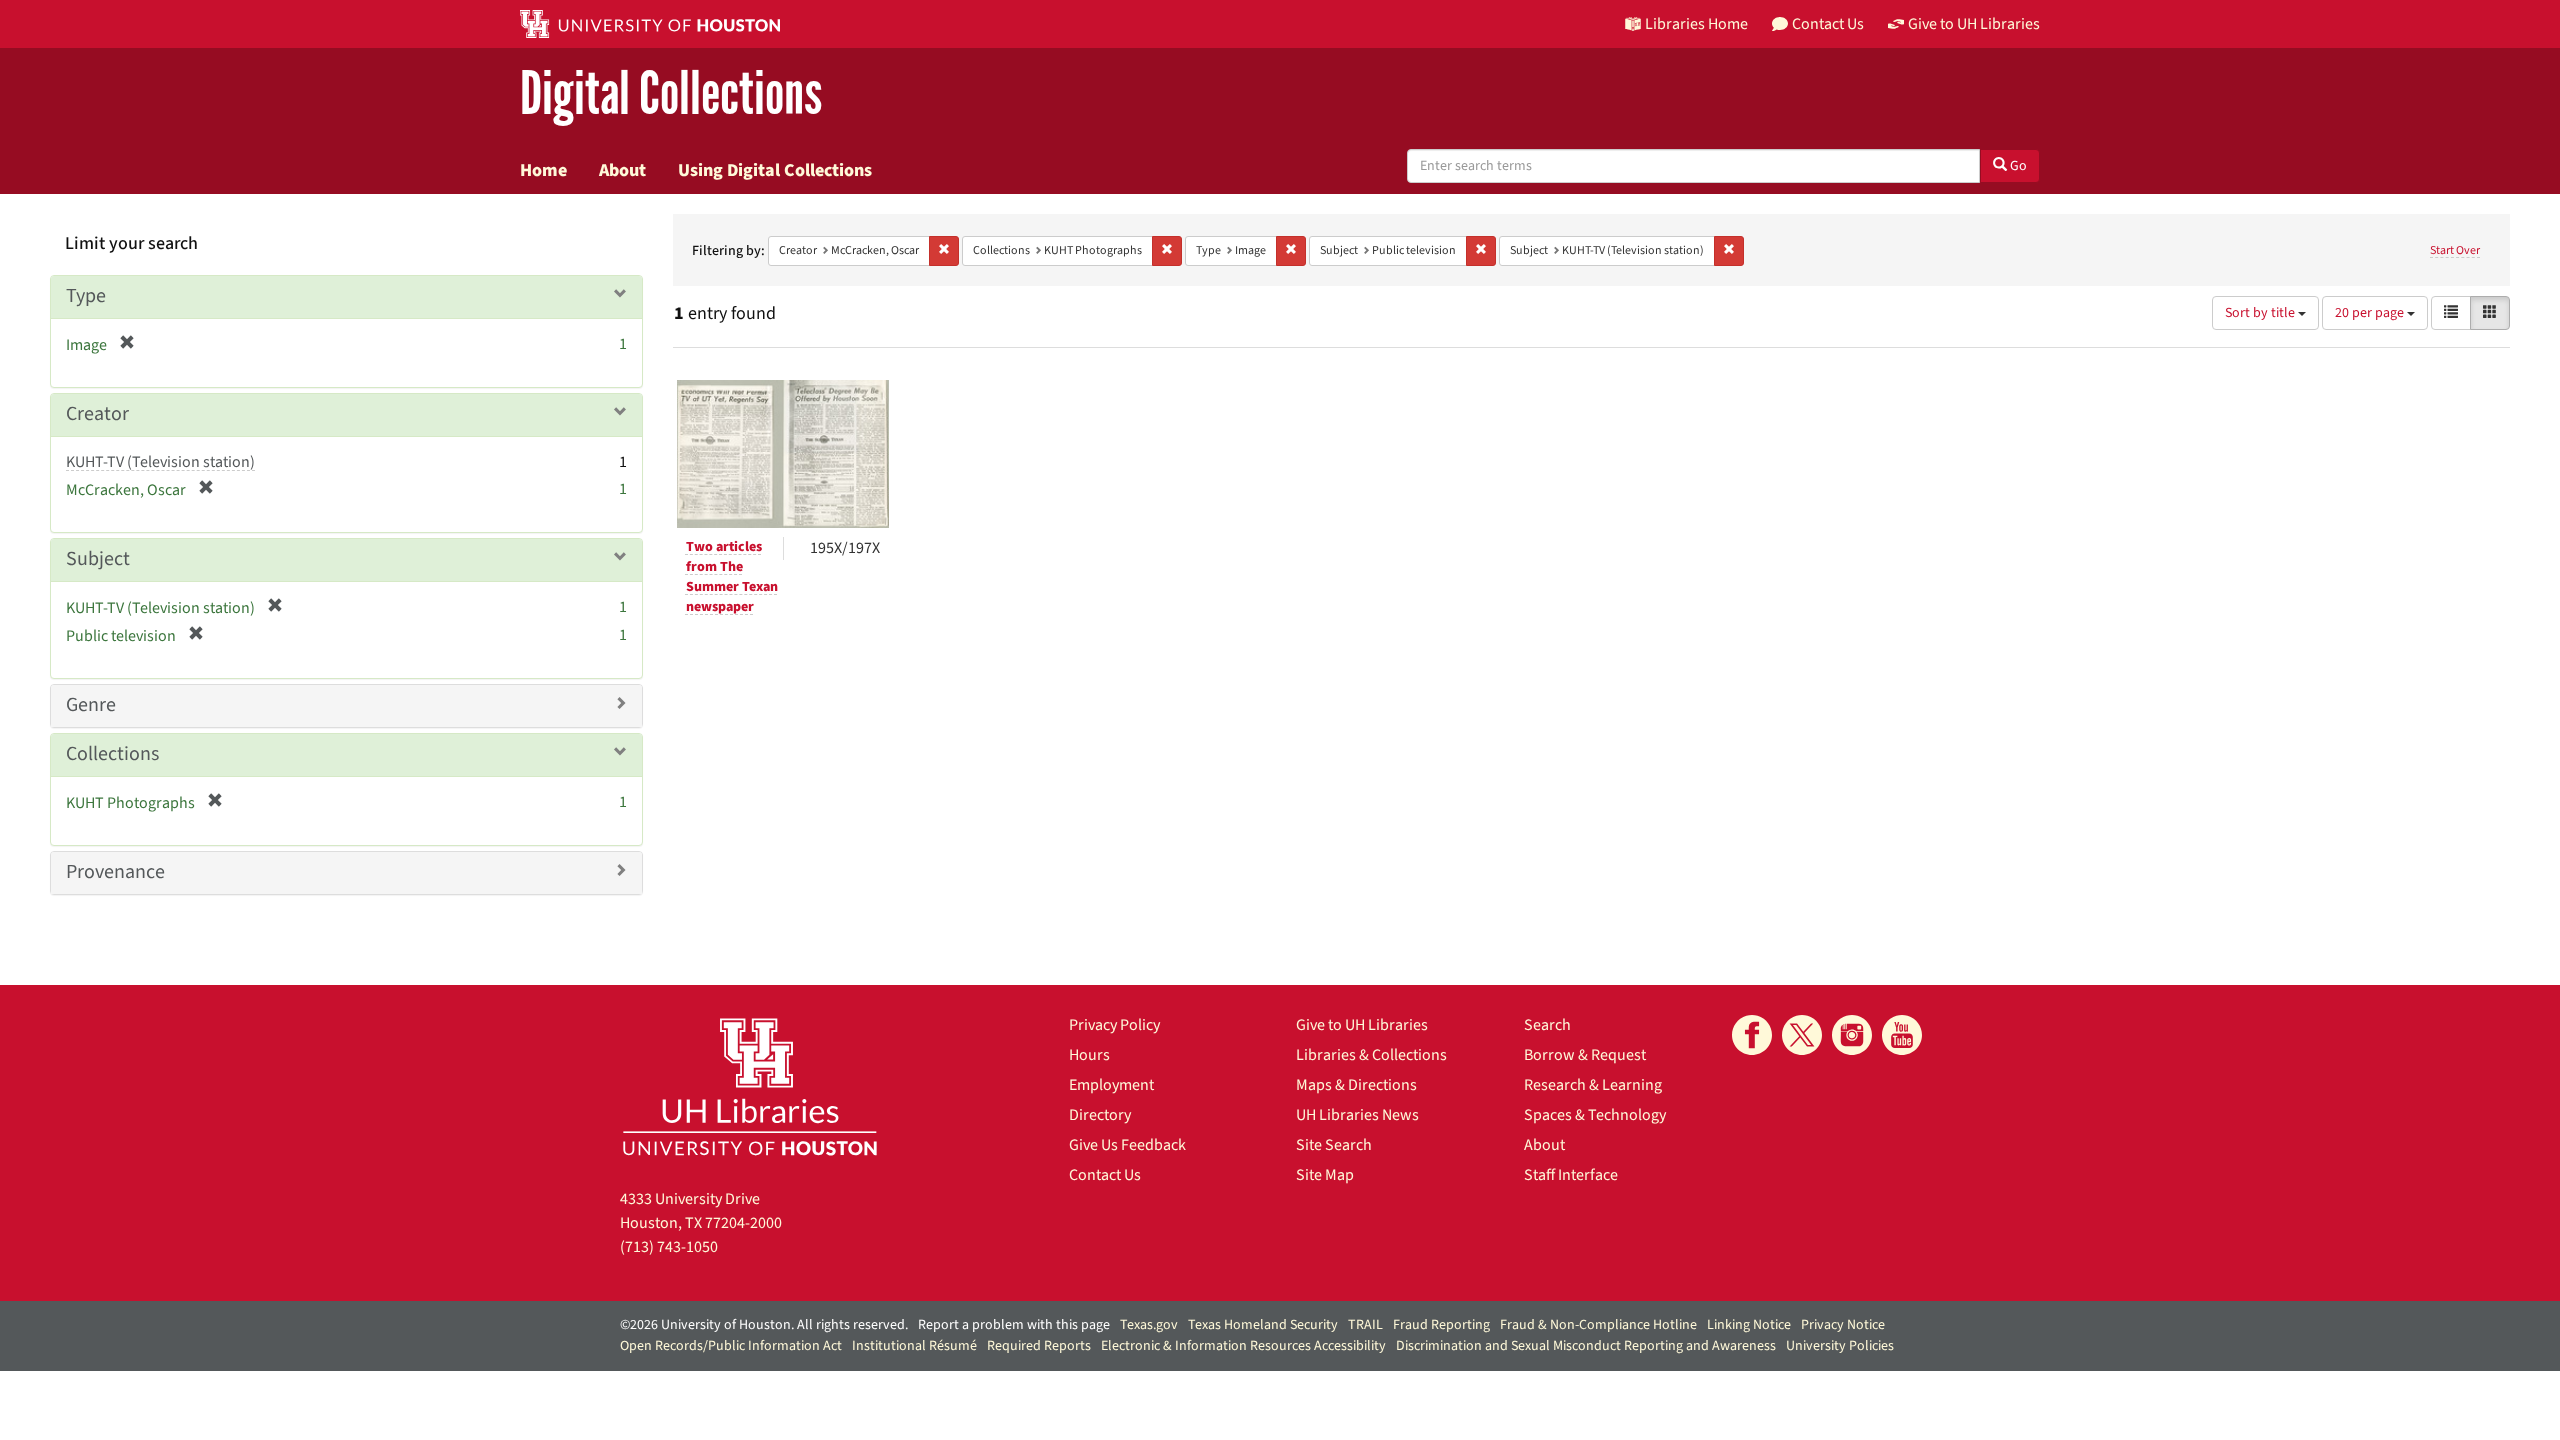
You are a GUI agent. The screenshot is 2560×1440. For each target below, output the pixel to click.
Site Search (1334, 1145)
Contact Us (1105, 1175)
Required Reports (1039, 1346)
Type (86, 296)
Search (1547, 1025)
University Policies (1840, 1346)
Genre (91, 705)
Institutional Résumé (914, 1346)
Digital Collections (671, 94)
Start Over (2455, 250)
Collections (112, 754)
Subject (98, 559)
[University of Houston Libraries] (750, 1086)
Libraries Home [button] (1696, 24)
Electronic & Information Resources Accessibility (1243, 1346)
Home (543, 170)
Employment (1111, 1085)
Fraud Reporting (1441, 1325)
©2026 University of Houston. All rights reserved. (764, 1325)
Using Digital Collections (775, 170)
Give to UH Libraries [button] (1974, 24)
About (622, 170)
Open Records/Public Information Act (731, 1346)
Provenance (115, 872)
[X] (1802, 1035)
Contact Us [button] (1828, 24)
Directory (1100, 1115)
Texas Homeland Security (1263, 1325)
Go (2017, 166)
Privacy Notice (1843, 1325)
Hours (1089, 1055)
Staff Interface (1571, 1175)
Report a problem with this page (1014, 1325)
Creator (97, 414)
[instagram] (1852, 1035)
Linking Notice (1749, 1325)
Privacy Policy (1114, 1025)
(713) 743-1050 (669, 1247)
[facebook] (1752, 1035)
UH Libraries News (1357, 1115)
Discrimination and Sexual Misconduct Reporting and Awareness (1586, 1346)
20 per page (2371, 313)
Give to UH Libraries (1362, 1025)
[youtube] (1902, 1035)
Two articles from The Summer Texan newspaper (732, 577)
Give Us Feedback (1127, 1145)
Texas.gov (1149, 1325)
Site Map (1325, 1175)
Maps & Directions (1356, 1085)
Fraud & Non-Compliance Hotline (1598, 1325)
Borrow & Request (1585, 1055)
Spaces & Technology (1595, 1115)
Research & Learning (1593, 1085)
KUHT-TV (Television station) (160, 462)
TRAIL (1365, 1325)
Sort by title (2261, 313)
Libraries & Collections (1371, 1055)
